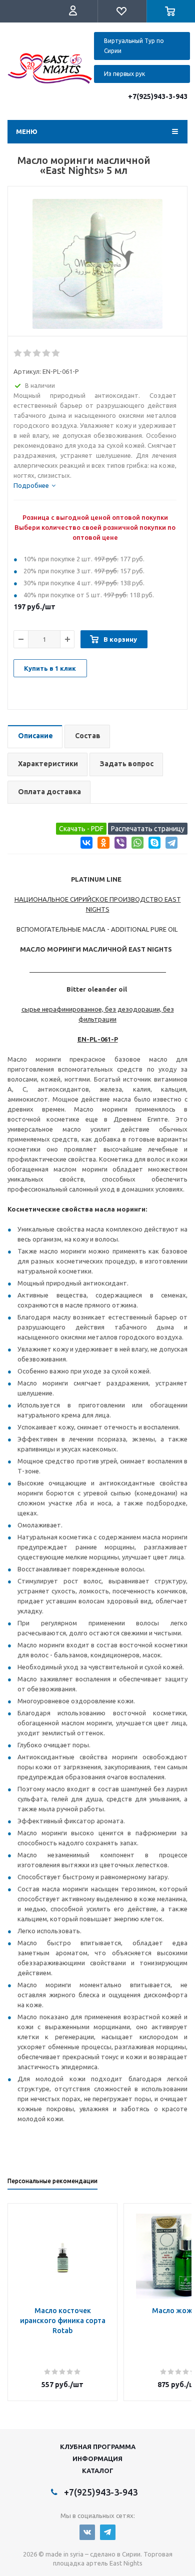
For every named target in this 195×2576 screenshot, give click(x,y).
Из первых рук (124, 74)
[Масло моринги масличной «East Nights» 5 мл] (97, 264)
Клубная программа (98, 2447)
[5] (56, 353)
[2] (28, 353)
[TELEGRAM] (108, 2532)
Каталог (98, 2471)
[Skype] (153, 844)
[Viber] (119, 844)
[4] (47, 353)
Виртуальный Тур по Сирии (134, 46)
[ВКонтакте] (85, 844)
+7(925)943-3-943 (158, 96)
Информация (97, 2459)
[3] (37, 353)
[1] (18, 353)
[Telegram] (170, 844)
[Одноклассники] (102, 844)
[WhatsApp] (136, 844)
